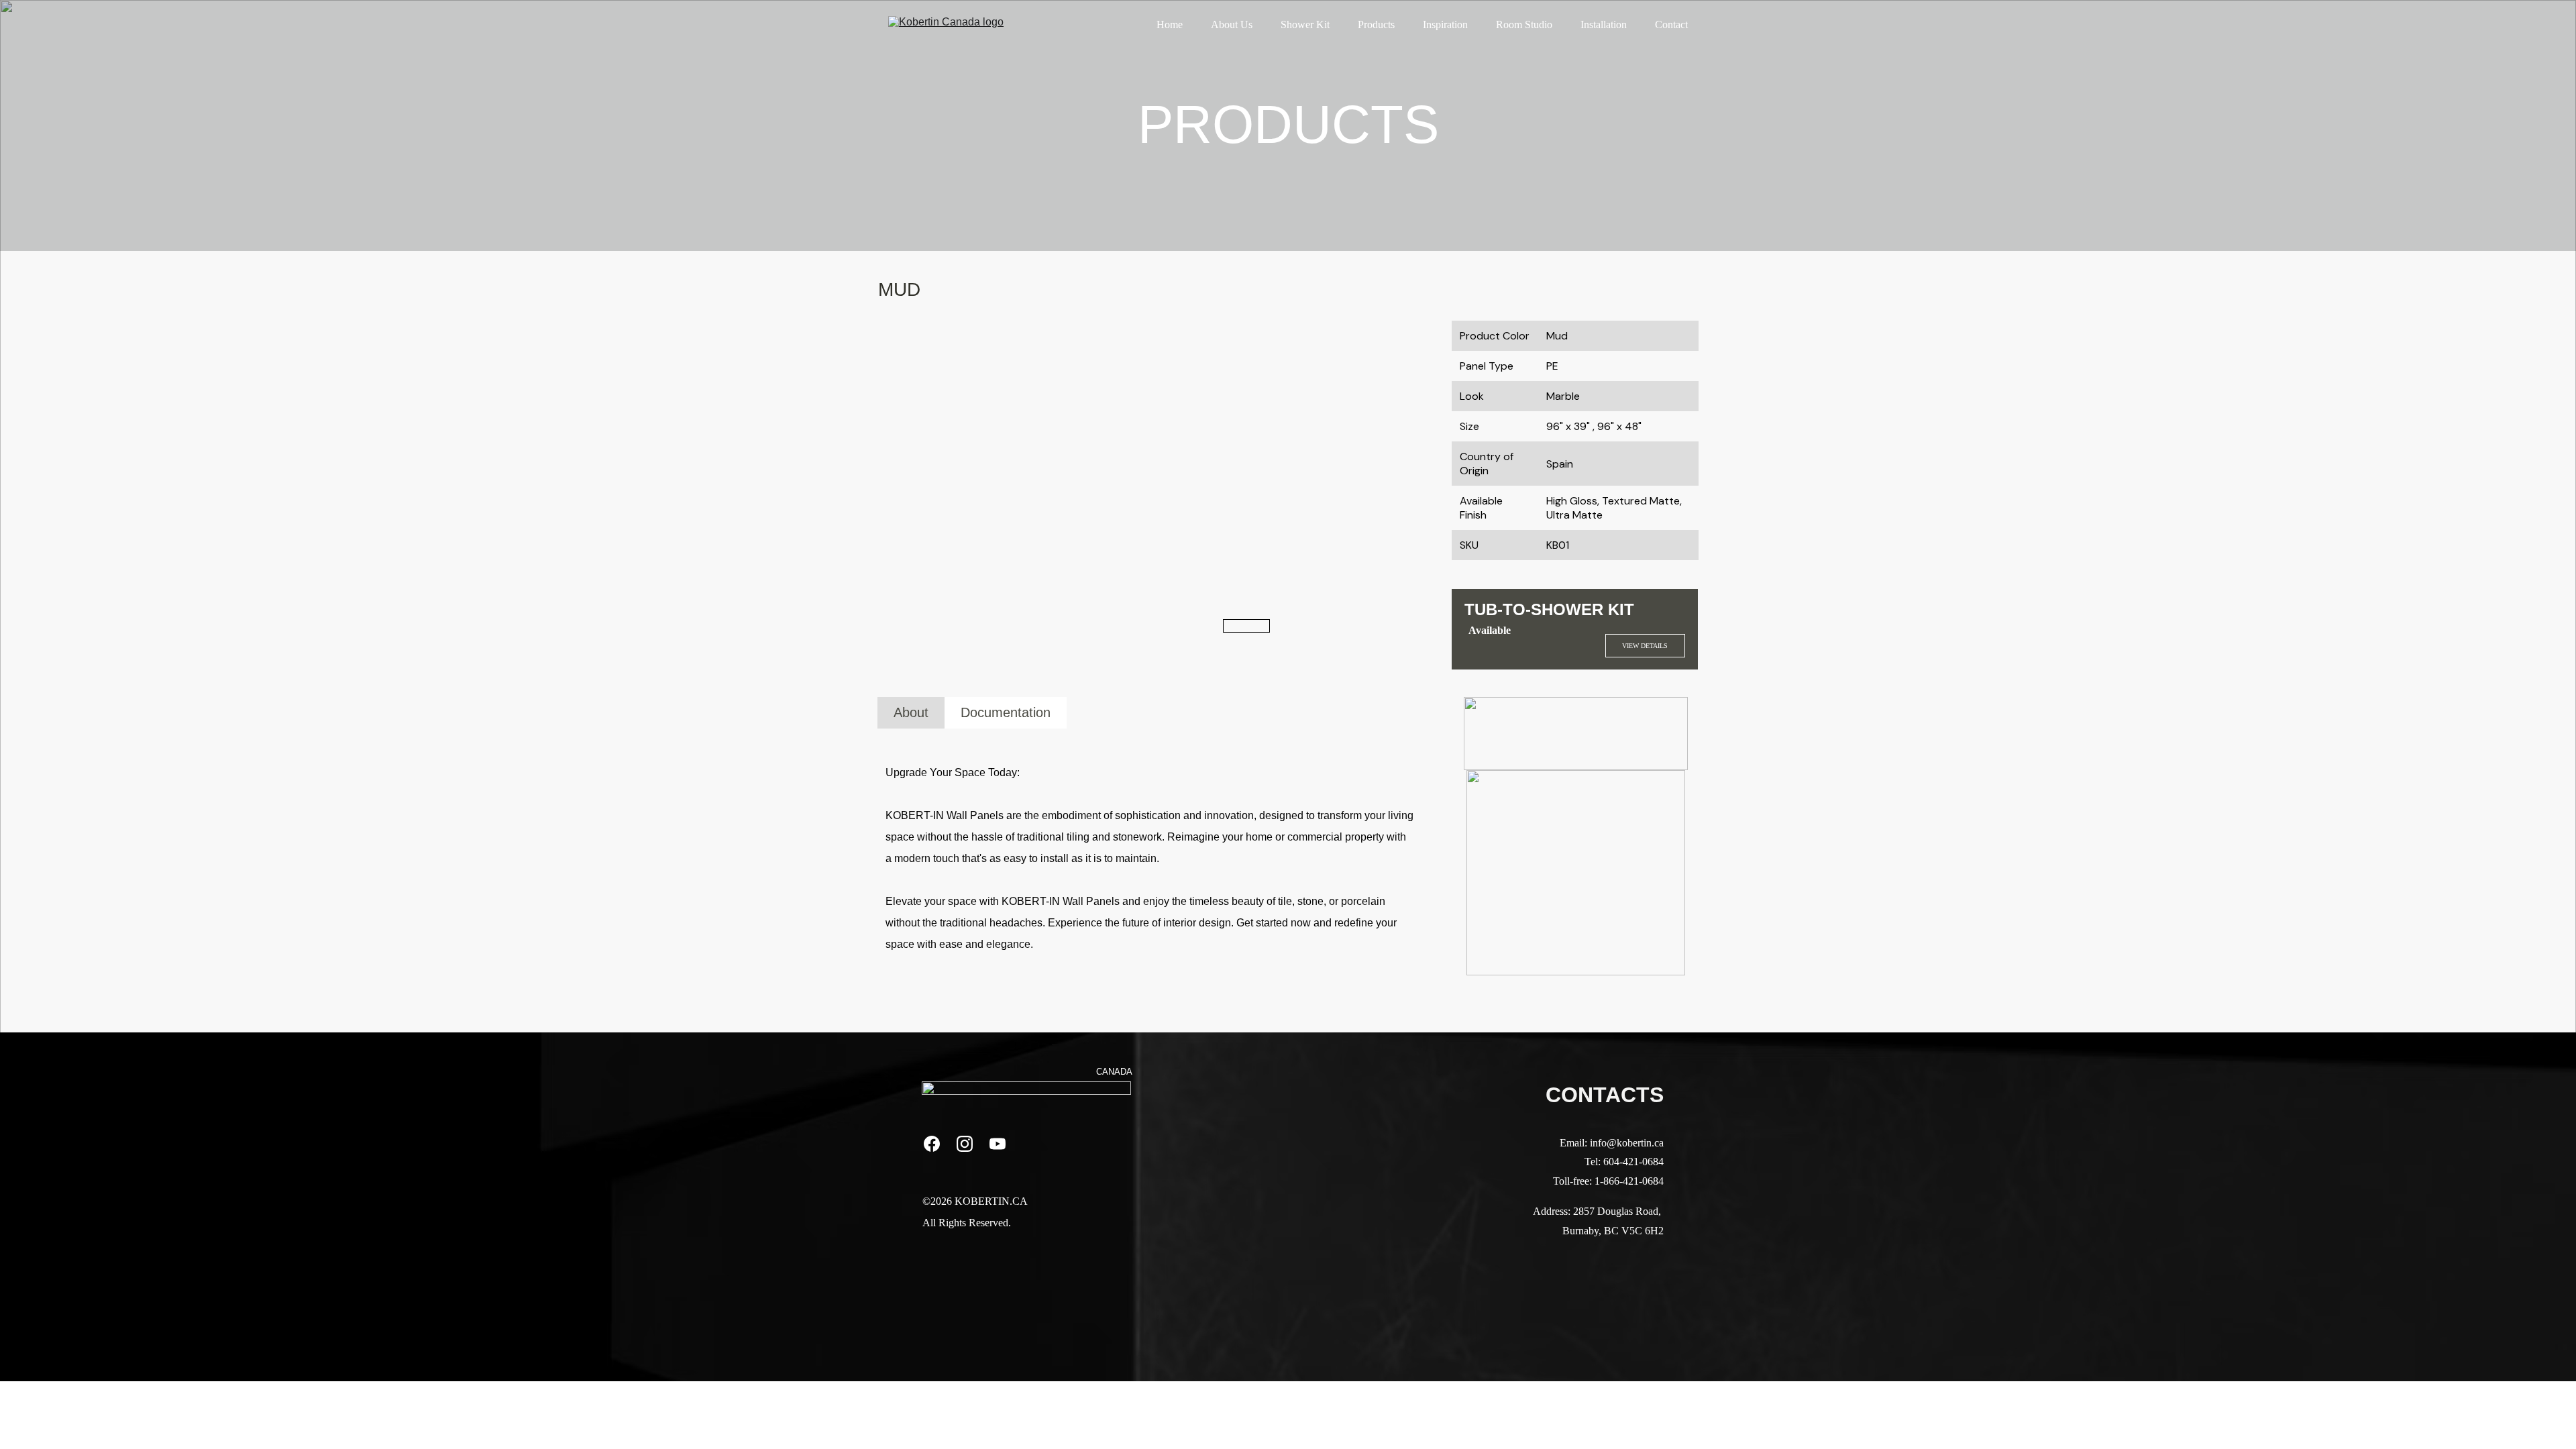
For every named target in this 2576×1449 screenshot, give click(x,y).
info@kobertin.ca (1627, 1143)
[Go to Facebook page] (938, 1144)
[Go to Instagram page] (971, 1144)
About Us (1232, 24)
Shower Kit (1305, 24)
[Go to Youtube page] (998, 1144)
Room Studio (1524, 24)
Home (1170, 24)
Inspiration (1445, 24)
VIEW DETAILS (1645, 646)
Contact (1671, 24)
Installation (1604, 24)
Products (1376, 24)
